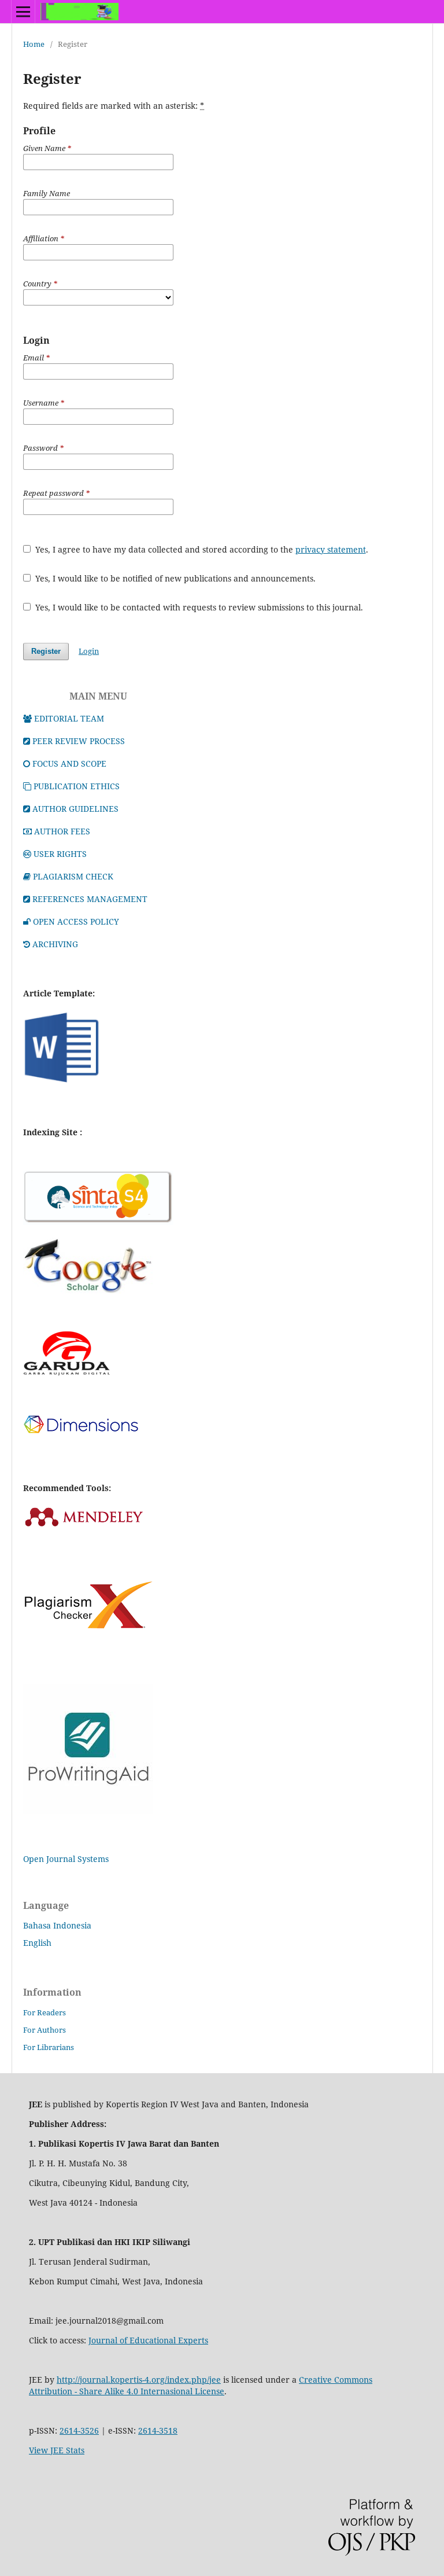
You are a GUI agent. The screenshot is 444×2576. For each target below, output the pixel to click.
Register (46, 651)
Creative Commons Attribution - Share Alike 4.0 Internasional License (201, 2385)
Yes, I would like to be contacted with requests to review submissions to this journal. (198, 607)
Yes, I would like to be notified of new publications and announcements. (174, 578)
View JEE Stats (57, 2450)
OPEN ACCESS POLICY (76, 921)
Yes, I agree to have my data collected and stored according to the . (201, 549)
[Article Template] (62, 1083)
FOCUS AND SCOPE (69, 763)
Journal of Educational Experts (148, 2340)
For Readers (45, 2012)
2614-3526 (79, 2430)
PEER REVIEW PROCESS (79, 741)
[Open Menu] (23, 12)
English (37, 1943)
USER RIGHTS (60, 854)
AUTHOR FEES (62, 831)
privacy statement (331, 549)
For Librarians (49, 2047)
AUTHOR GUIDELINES (75, 809)
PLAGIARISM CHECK (73, 876)
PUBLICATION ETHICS (77, 786)
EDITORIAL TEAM (69, 718)
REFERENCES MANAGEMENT (90, 899)
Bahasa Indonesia (57, 1925)
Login (89, 651)
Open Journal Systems (66, 1859)
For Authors (45, 2030)
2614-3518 (158, 2430)
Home (34, 44)
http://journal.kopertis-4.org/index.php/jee (139, 2380)
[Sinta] (98, 1222)
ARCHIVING (55, 944)
